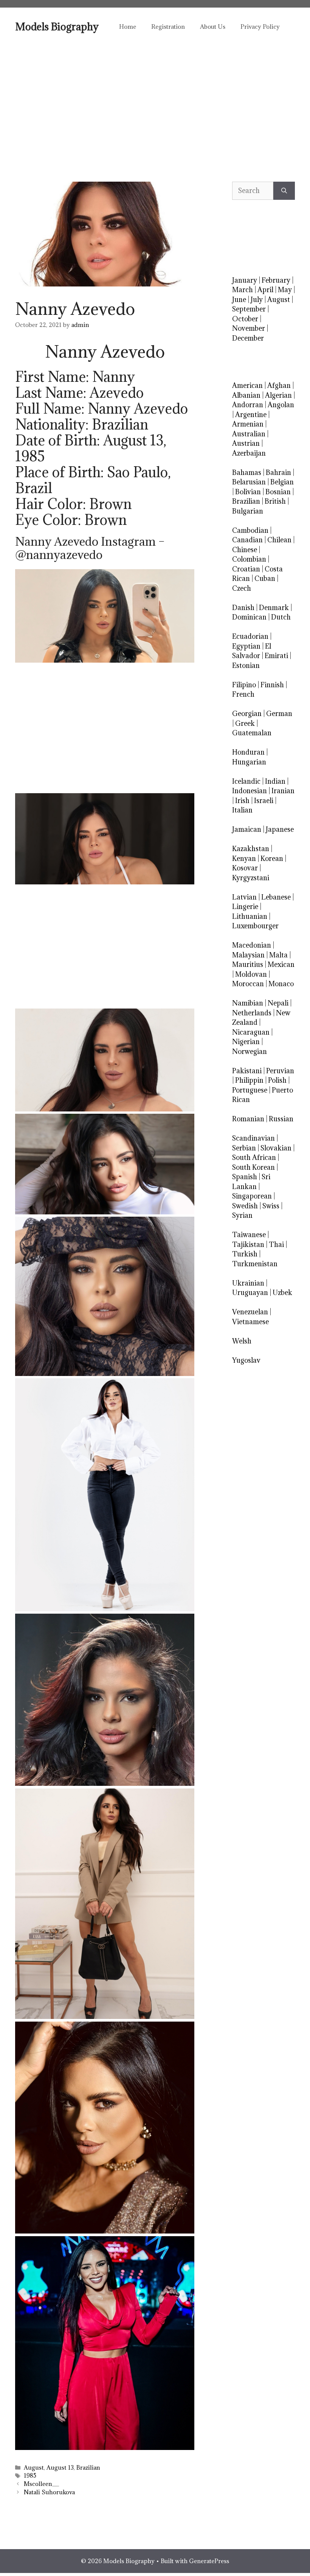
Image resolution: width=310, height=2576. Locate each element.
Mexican (281, 964)
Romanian (248, 1119)
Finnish (272, 685)
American (247, 385)
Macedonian (252, 945)
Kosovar (245, 868)
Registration (168, 26)
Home (128, 26)
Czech (242, 588)
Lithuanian (250, 916)
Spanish (245, 1177)
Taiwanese (249, 1235)
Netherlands (252, 1013)
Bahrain (278, 472)
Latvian (244, 897)
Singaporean (252, 1196)
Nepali (278, 1003)
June (239, 300)
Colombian (249, 559)
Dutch (281, 617)
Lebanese (276, 897)
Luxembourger (255, 926)
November (249, 328)
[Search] (284, 191)
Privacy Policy (260, 26)
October (245, 319)
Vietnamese (250, 1322)
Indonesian (250, 791)
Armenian (248, 424)
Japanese (280, 829)
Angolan (281, 405)
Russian (281, 1119)
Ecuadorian (250, 636)
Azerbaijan (249, 453)
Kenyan (244, 858)
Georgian (247, 714)
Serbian (244, 1148)
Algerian (278, 395)
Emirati (276, 656)
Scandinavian (253, 1138)
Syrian (242, 1215)
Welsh (242, 1341)
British (275, 501)
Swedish (245, 1206)
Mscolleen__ (41, 2484)
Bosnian (278, 492)
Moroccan (248, 984)
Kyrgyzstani (251, 878)
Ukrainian (248, 1283)
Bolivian (248, 492)
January (245, 280)
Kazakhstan (251, 849)
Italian (242, 810)
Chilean (279, 540)
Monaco (281, 984)
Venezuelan (250, 1312)
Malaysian (248, 955)
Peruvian (280, 1071)
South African (254, 1157)
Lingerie (245, 907)
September (249, 309)
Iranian (283, 791)
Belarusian (249, 482)
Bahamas (247, 472)
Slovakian (276, 1148)
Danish (243, 608)
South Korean (253, 1167)
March (243, 290)
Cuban (265, 578)
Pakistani (247, 1071)
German (279, 714)
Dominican (249, 617)
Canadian (247, 540)
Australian (249, 434)
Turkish (245, 1254)
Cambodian (250, 530)
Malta (278, 955)
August (34, 2468)
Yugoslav (246, 1360)
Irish (242, 801)
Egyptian (246, 646)
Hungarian (249, 762)
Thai (276, 1244)
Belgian (282, 482)
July (257, 300)
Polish (277, 1080)
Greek (245, 723)
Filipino (244, 685)
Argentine (251, 415)
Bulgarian (248, 511)
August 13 (60, 2468)
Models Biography (57, 26)
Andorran (248, 405)
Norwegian (250, 1051)
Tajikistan (248, 1244)
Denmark (274, 608)
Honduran (248, 752)
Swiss (271, 1206)
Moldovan (251, 974)
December (248, 338)
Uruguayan (250, 1293)
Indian (275, 781)
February (276, 280)
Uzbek (282, 1293)
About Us (213, 26)
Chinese (245, 550)
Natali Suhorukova (49, 2492)
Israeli (264, 801)
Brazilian (88, 2468)
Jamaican (247, 829)
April (265, 290)
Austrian (246, 443)
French (243, 694)
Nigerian (246, 1042)
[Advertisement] (155, 102)
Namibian (248, 1003)
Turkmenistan (255, 1264)
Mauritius (248, 964)
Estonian (246, 665)
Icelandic (246, 781)
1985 (30, 2476)
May (285, 290)
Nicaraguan (251, 1032)
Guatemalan (252, 733)
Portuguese (250, 1090)
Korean (272, 858)
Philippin (249, 1080)
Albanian (246, 395)
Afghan (279, 385)
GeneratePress (209, 2561)
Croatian (246, 569)
